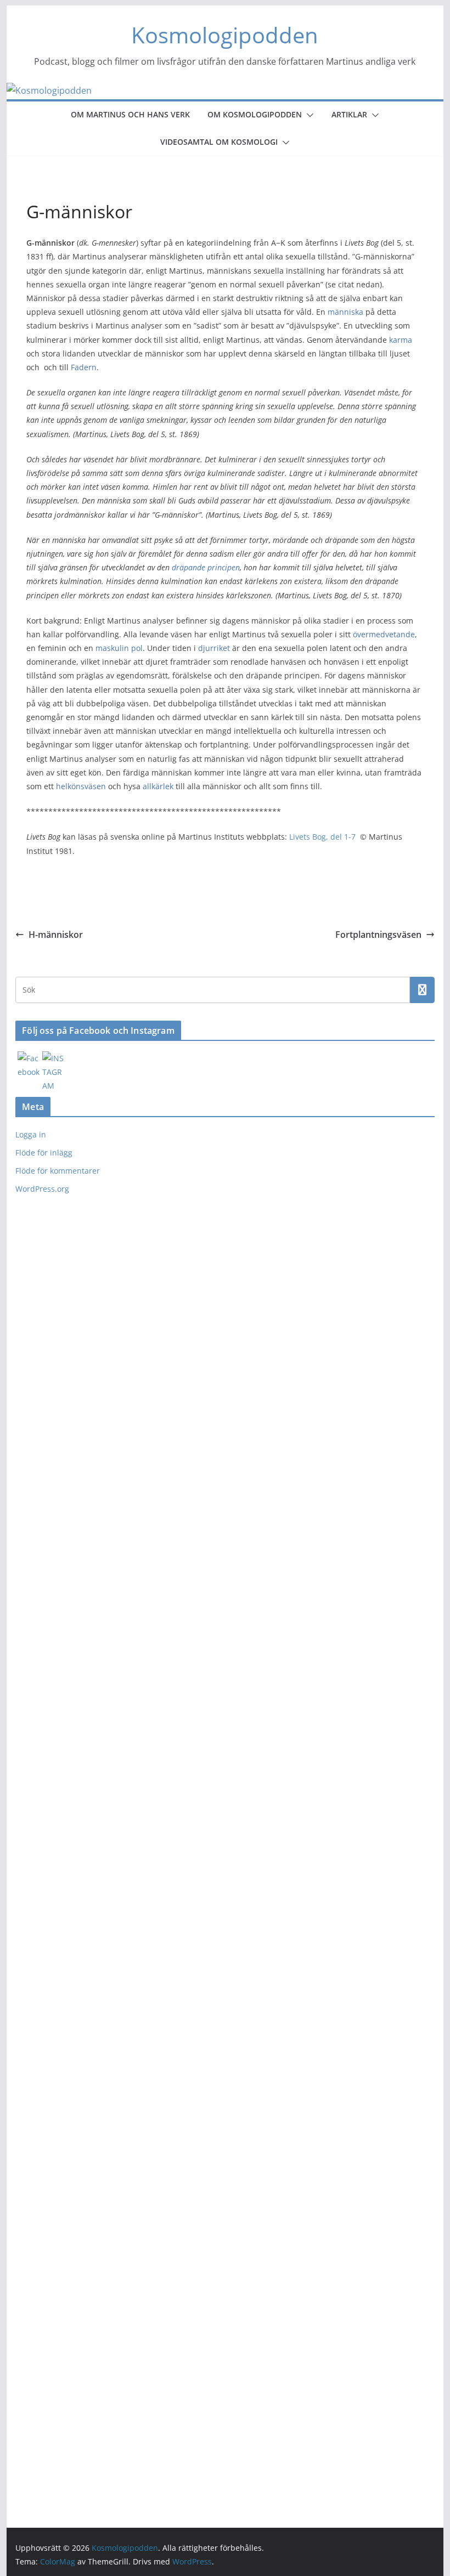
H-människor (56, 935)
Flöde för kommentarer (58, 1171)
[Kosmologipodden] (49, 90)
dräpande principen (206, 567)
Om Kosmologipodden (255, 114)
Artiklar (349, 114)
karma (401, 340)
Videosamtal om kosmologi (219, 142)
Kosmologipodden (225, 35)
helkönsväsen (81, 786)
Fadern (84, 367)
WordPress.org (42, 1189)
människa (345, 312)
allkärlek (158, 786)
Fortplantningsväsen (378, 935)
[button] (308, 115)
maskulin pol (119, 648)
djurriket (214, 648)
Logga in (31, 1134)
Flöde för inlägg (44, 1153)
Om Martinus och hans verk (130, 114)
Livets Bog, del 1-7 (322, 837)
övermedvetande (384, 634)
